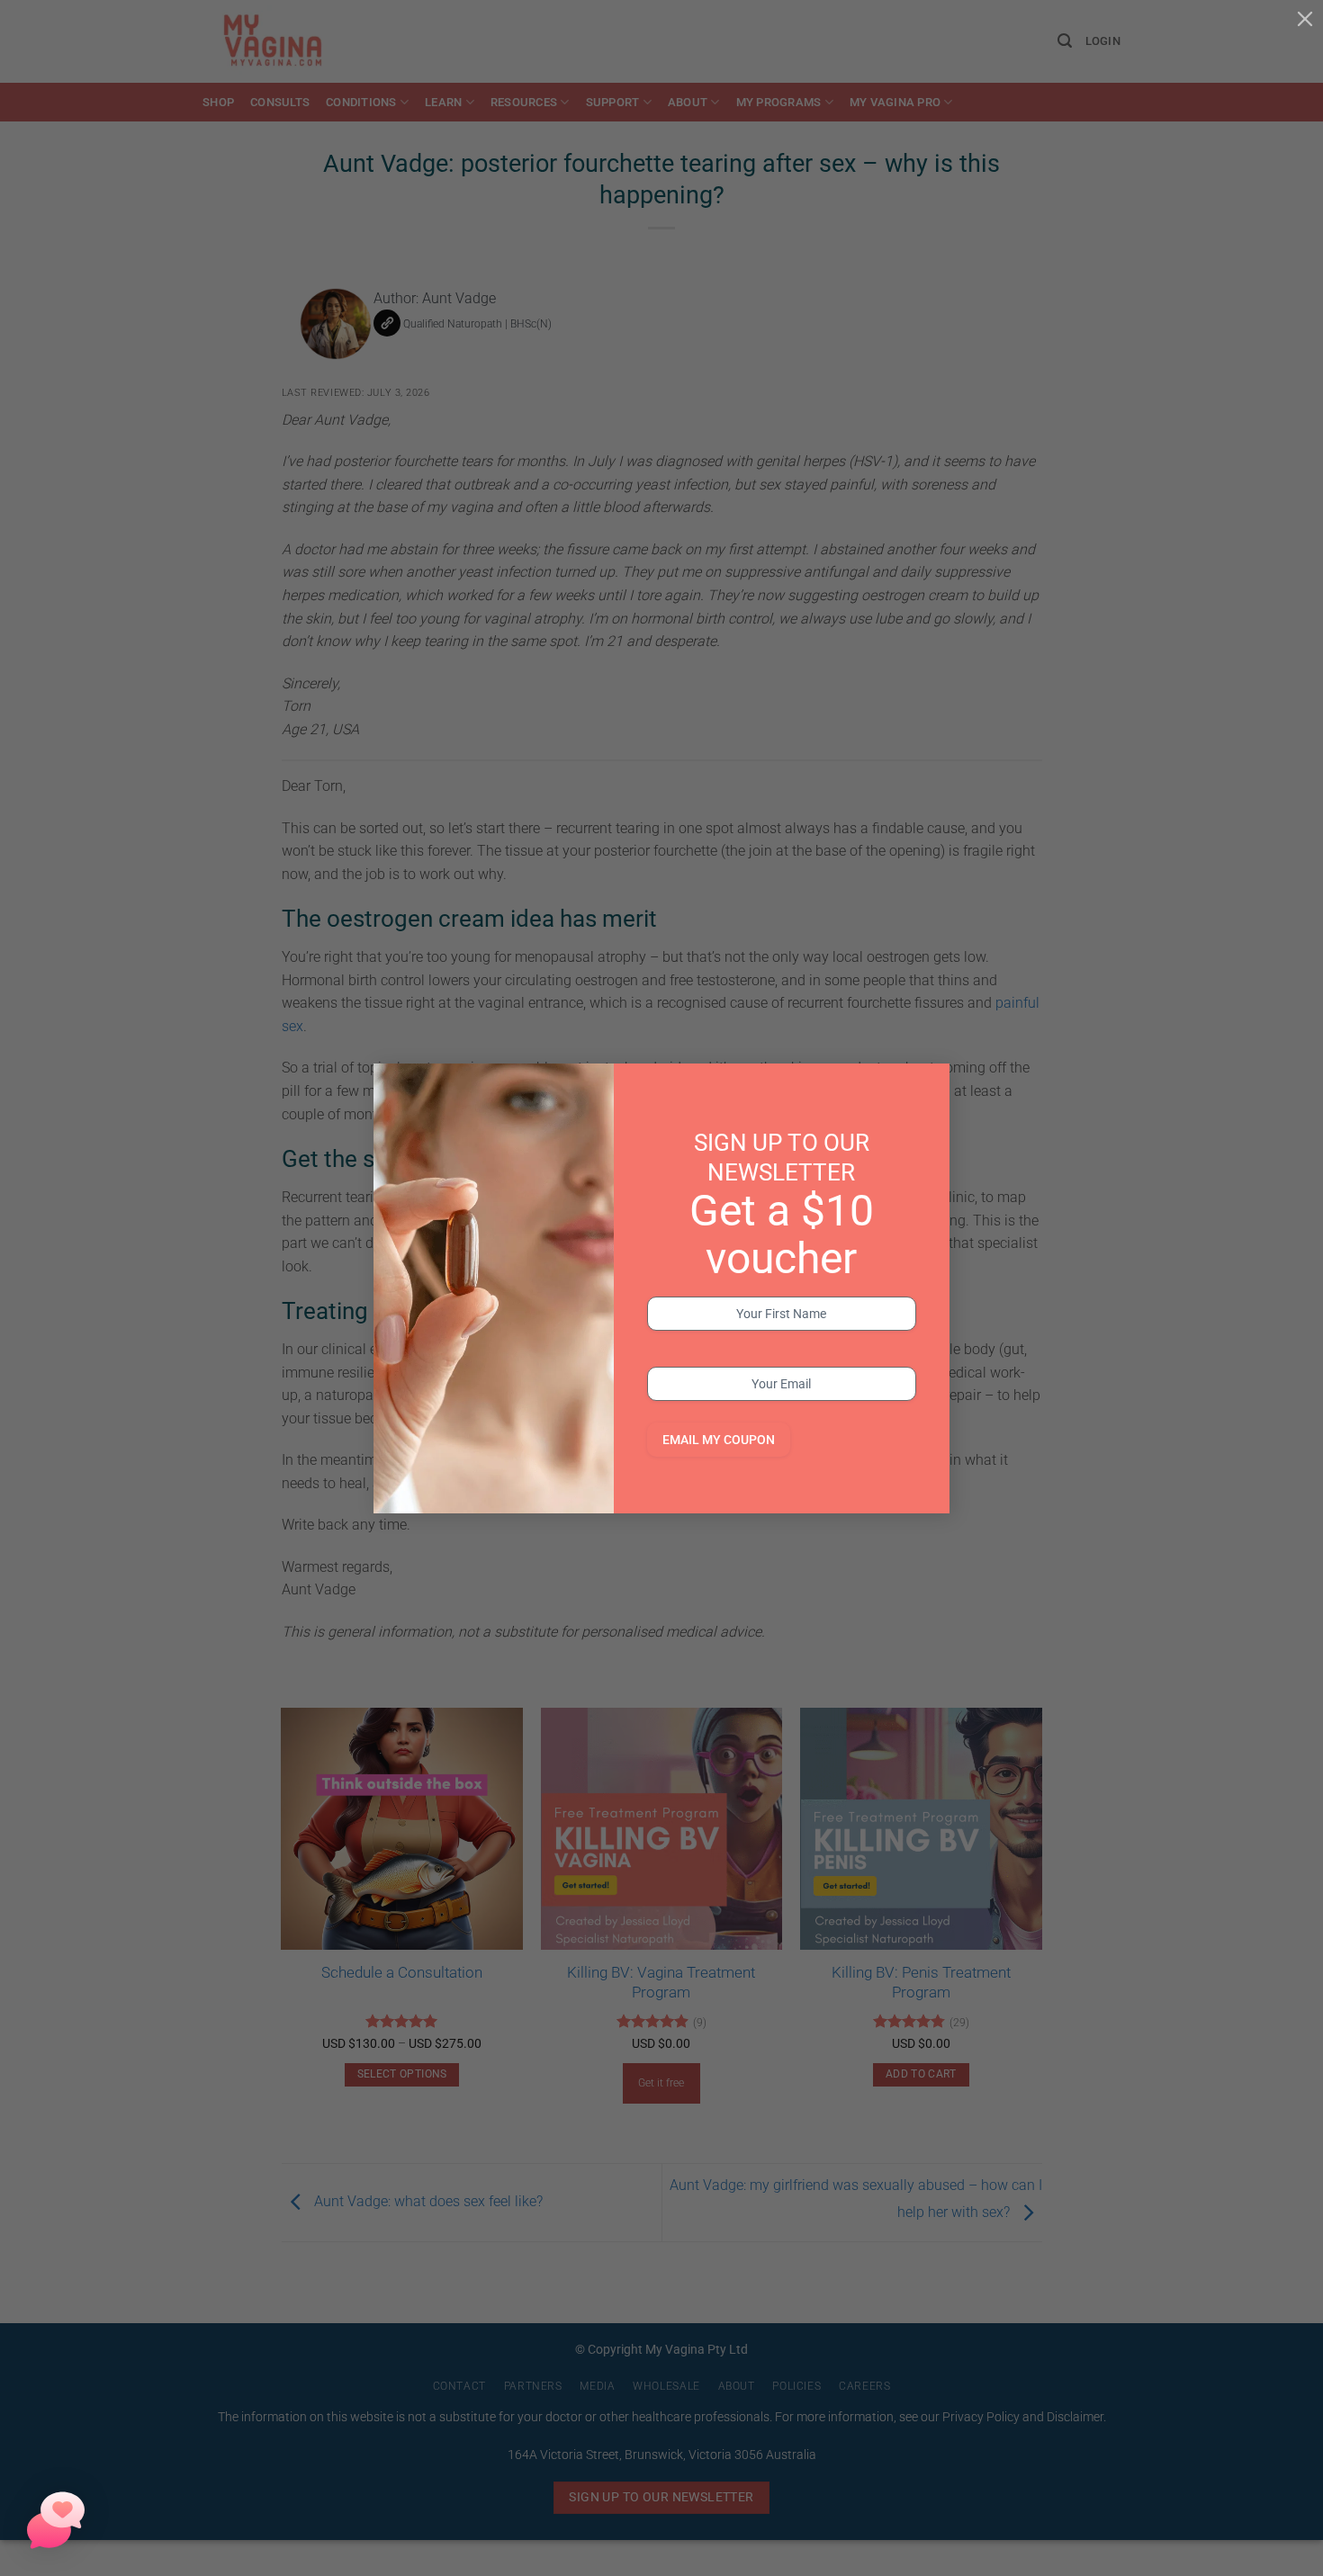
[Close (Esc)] (1305, 18)
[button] (56, 2520)
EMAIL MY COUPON (719, 1440)
